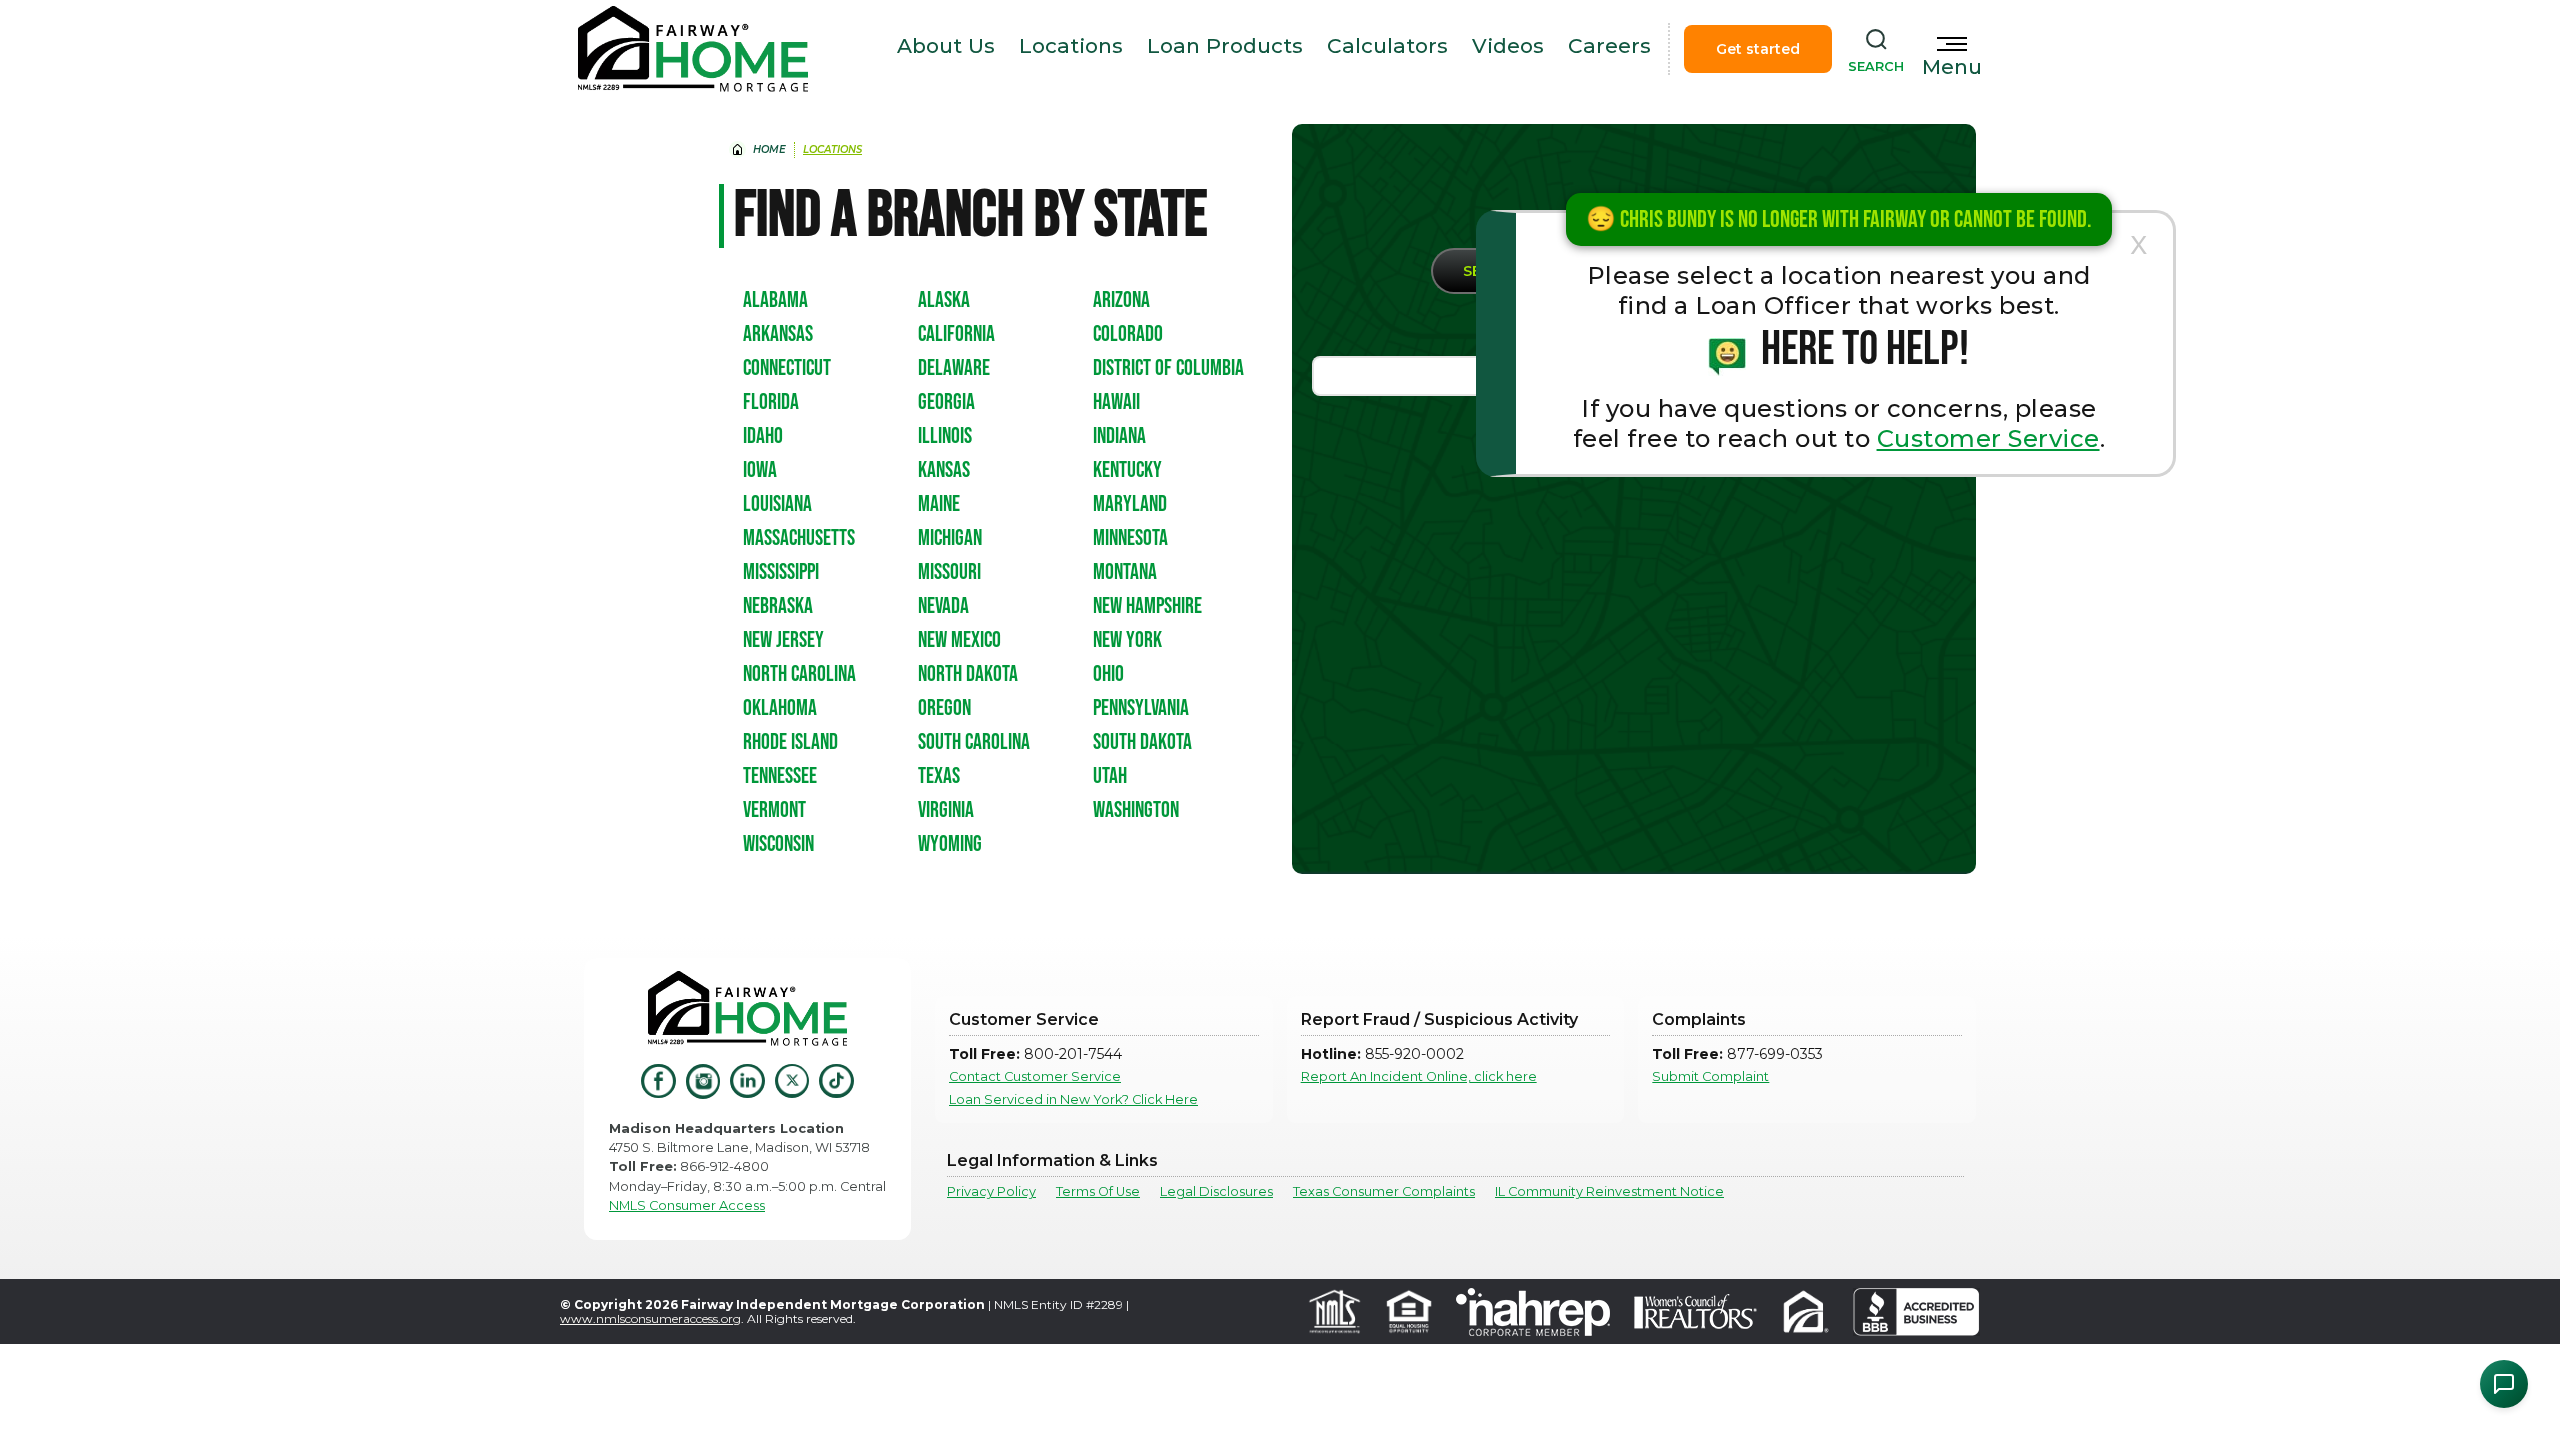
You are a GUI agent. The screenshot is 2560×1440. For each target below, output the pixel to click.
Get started (1758, 49)
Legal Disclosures (1216, 1191)
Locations (1071, 45)
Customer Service (1988, 438)
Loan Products (1225, 45)
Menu (1952, 67)
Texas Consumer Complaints (1384, 1191)
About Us (946, 45)
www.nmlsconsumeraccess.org (650, 1318)
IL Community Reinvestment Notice (1609, 1191)
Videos (1508, 45)
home (769, 149)
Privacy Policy (991, 1191)
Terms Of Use (1098, 1191)
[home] (693, 49)
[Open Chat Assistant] (2504, 1384)
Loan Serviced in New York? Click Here (1073, 1099)
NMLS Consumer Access (687, 1205)
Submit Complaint (1710, 1076)
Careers (1609, 45)
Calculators (1387, 45)
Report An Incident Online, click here (1419, 1076)
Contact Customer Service (1035, 1076)
